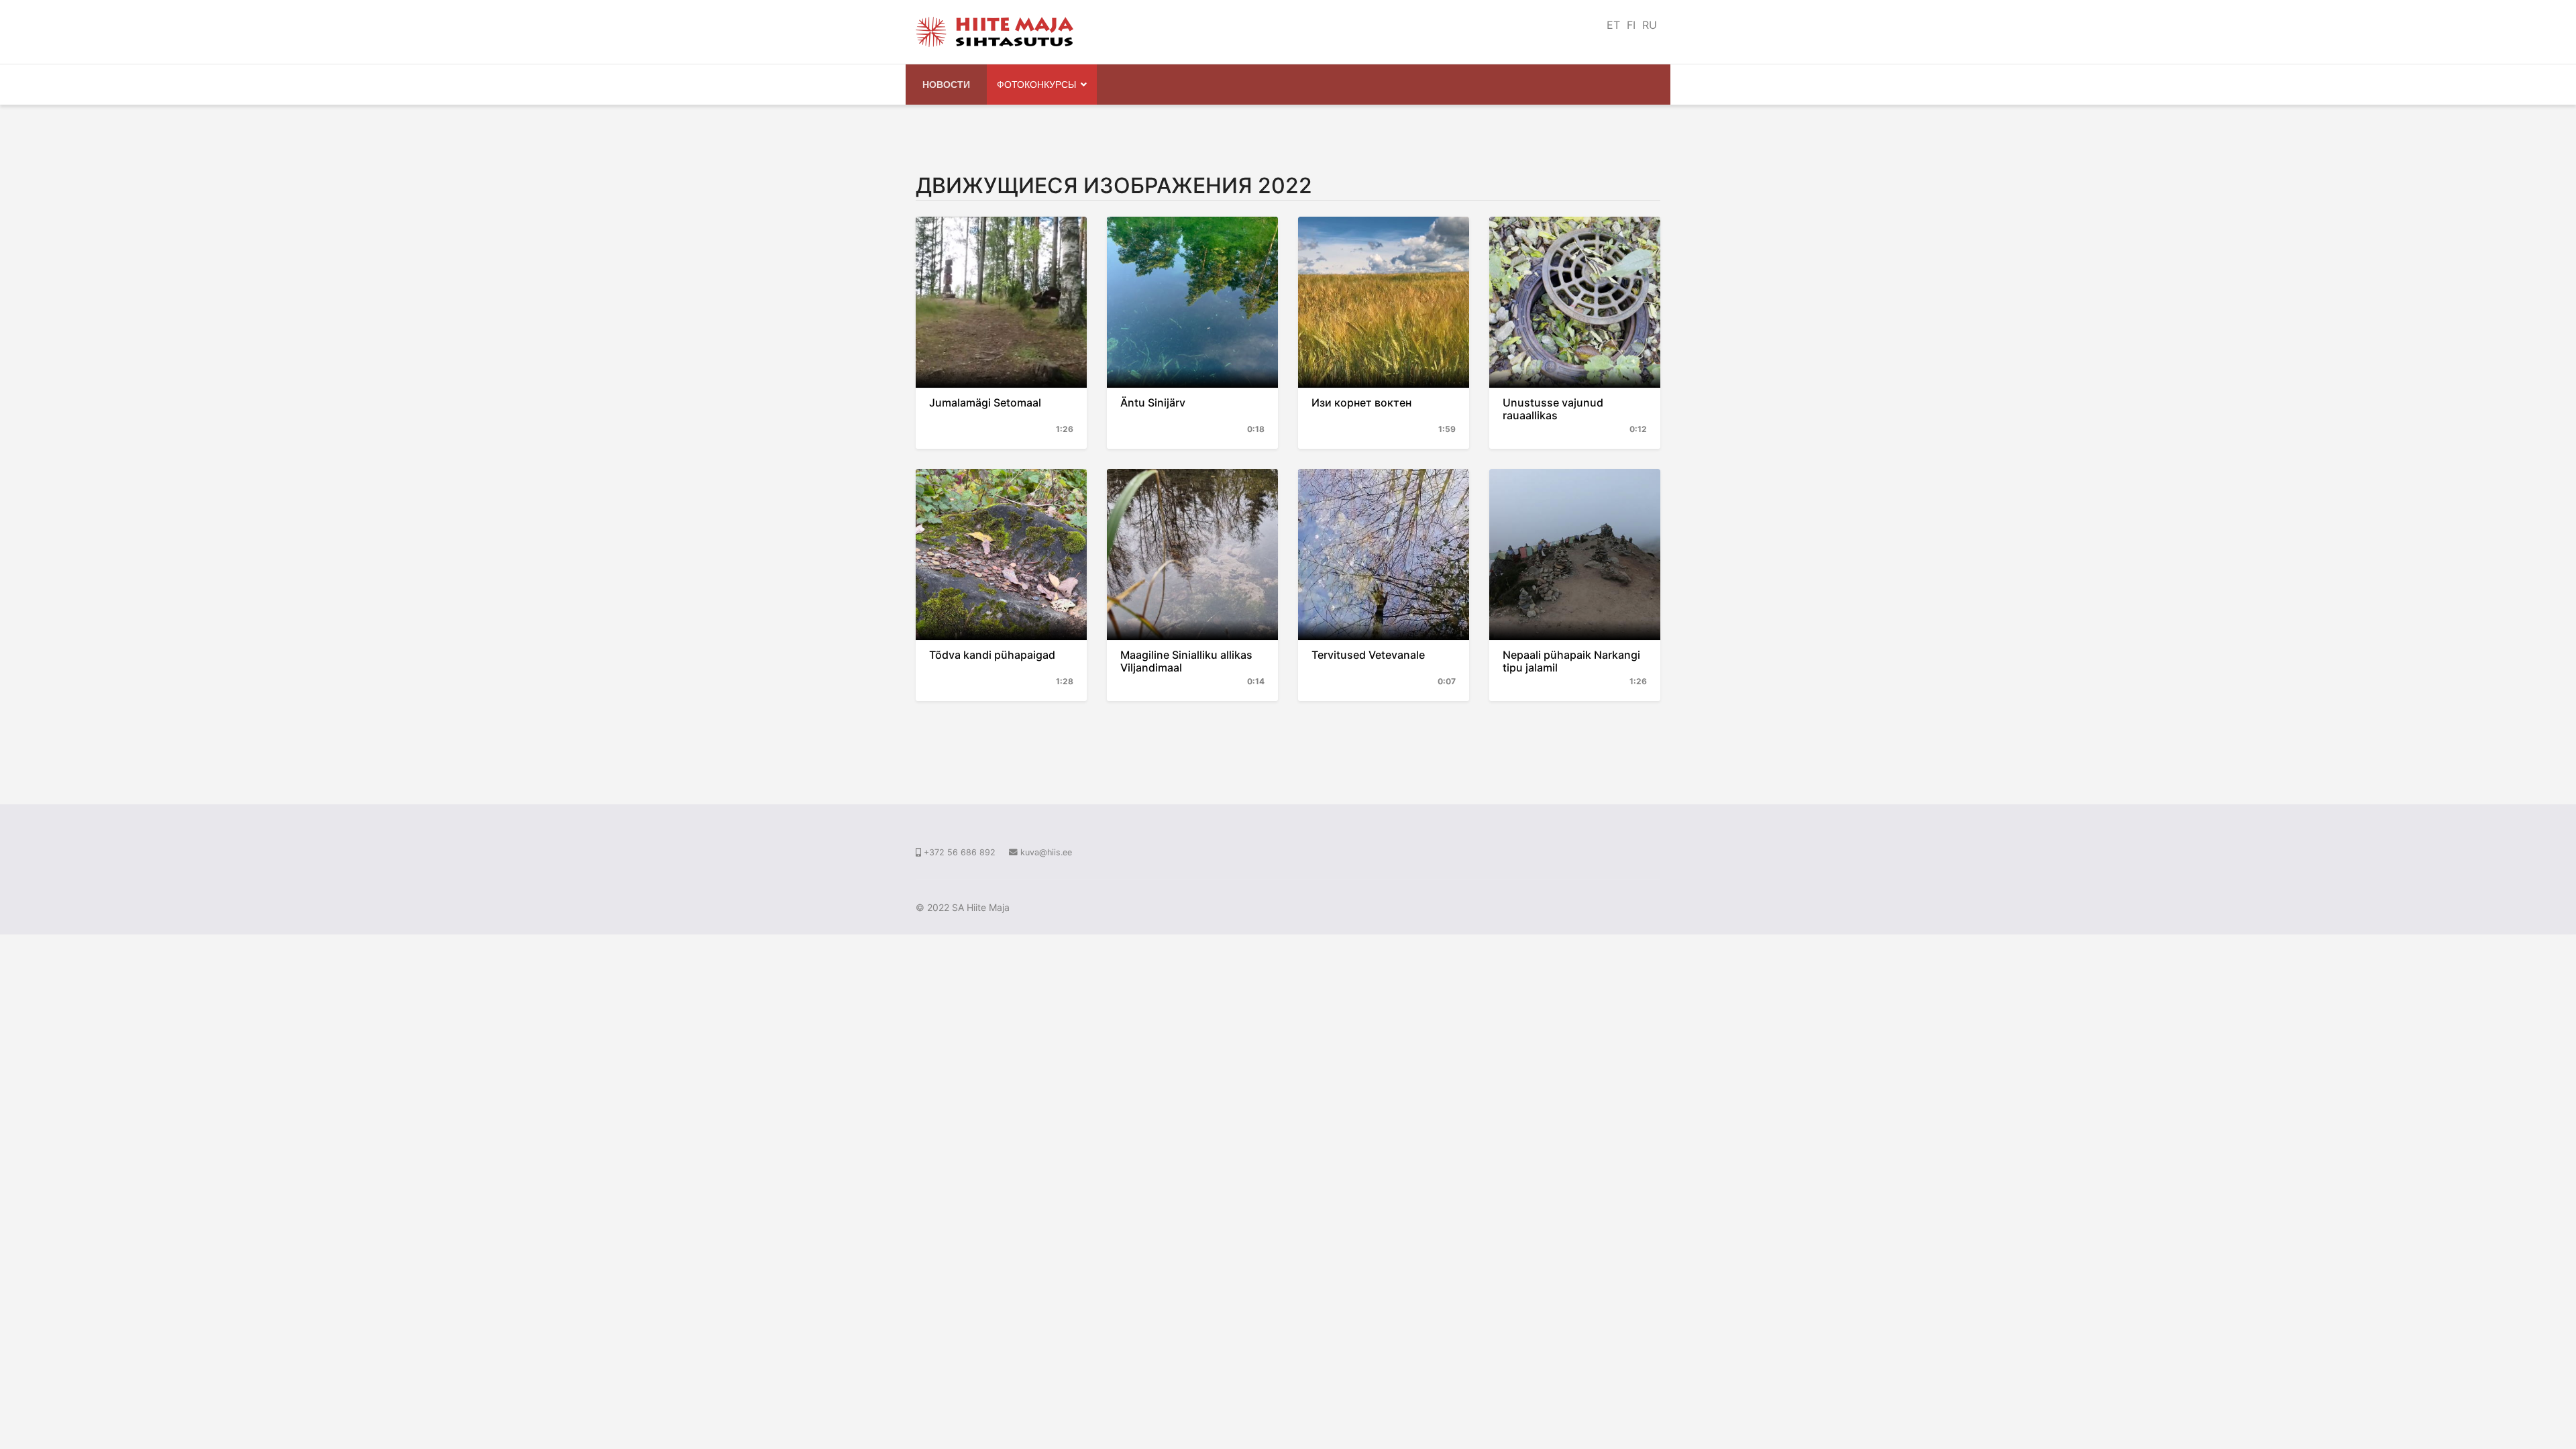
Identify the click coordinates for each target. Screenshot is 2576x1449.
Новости (946, 84)
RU (1650, 25)
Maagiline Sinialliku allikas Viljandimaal (1186, 661)
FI (1631, 25)
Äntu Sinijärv (1153, 402)
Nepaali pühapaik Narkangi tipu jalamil (1571, 661)
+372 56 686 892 (960, 852)
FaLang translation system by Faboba (965, 731)
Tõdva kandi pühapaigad (992, 655)
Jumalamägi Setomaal (985, 402)
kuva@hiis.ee (1046, 852)
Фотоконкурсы (1036, 84)
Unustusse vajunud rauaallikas (1553, 409)
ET (1613, 25)
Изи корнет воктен (1361, 402)
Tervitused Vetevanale (1368, 655)
